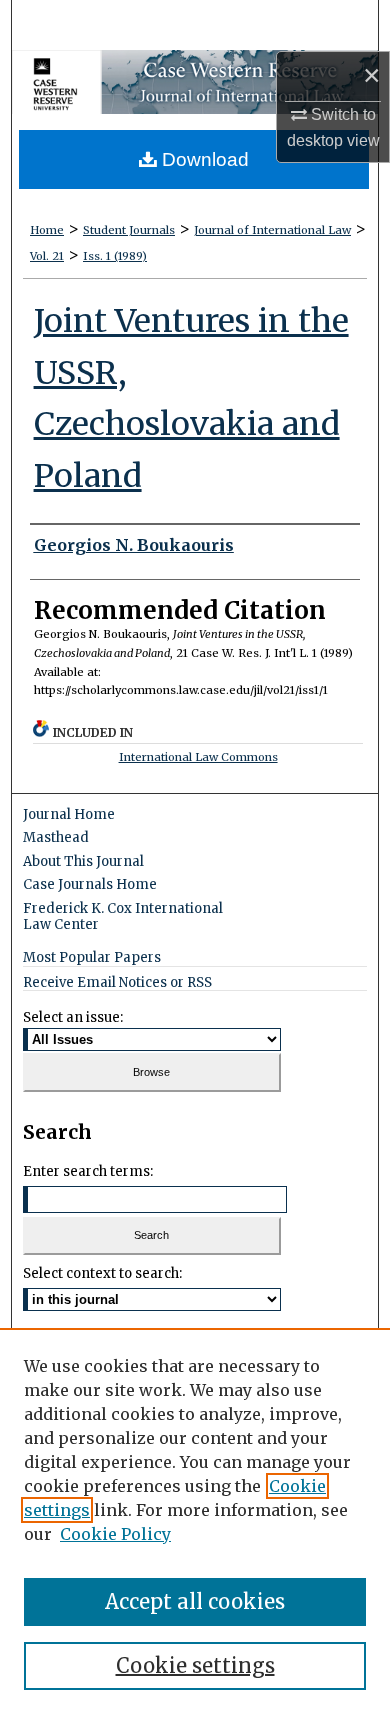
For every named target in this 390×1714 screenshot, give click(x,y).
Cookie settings (195, 1665)
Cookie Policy (115, 1534)
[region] (195, 1521)
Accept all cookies (195, 1601)
